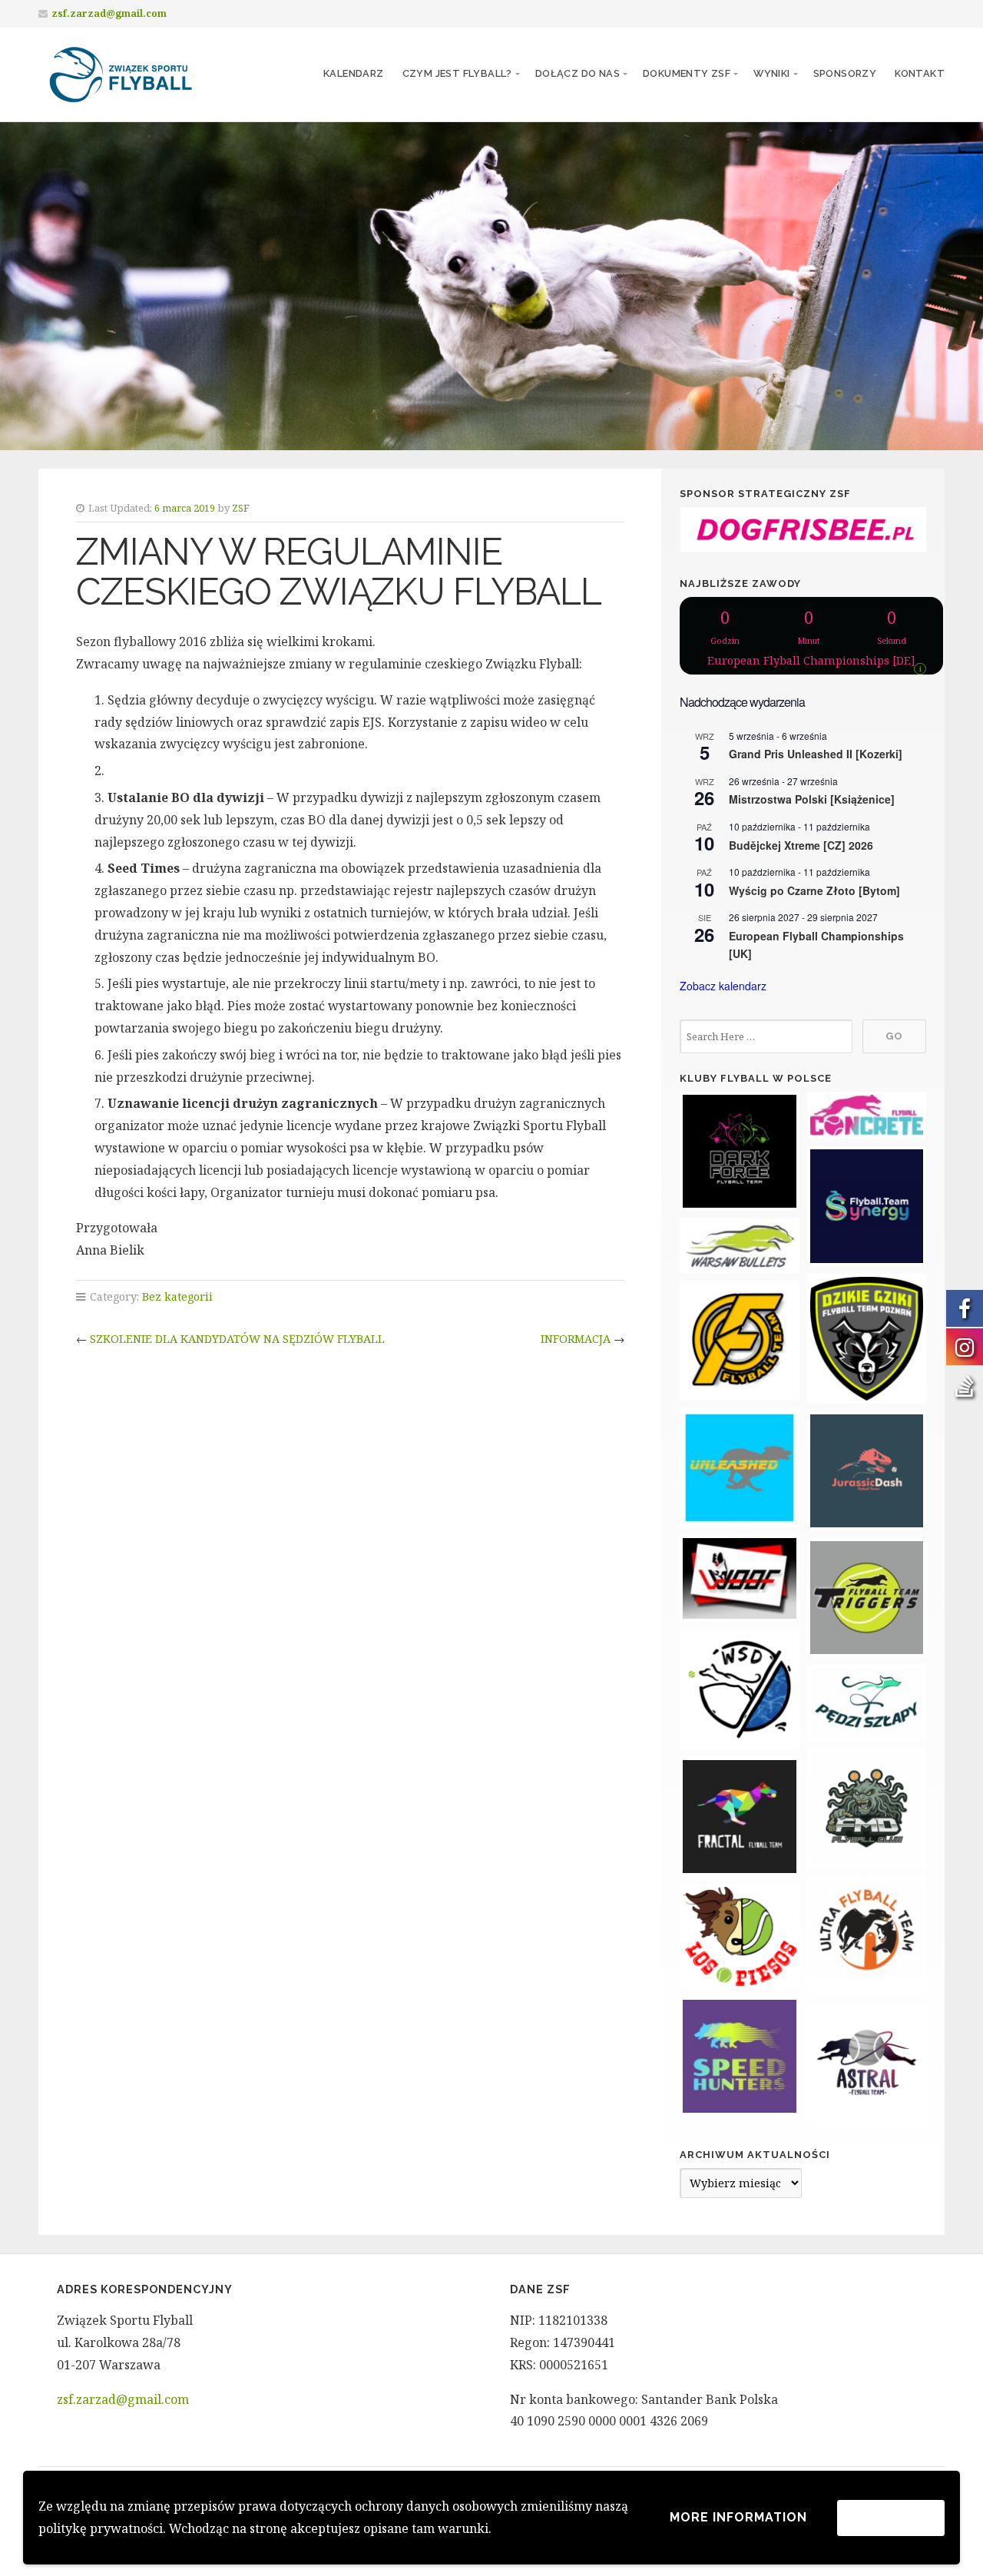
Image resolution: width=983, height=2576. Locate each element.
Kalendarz (354, 73)
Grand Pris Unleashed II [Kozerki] (816, 754)
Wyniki (771, 73)
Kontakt (920, 73)
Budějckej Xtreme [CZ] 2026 (801, 845)
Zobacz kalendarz (723, 986)
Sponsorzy (845, 73)
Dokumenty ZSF (687, 73)
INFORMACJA (576, 1339)
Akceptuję (891, 2517)
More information (738, 2517)
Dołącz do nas (578, 73)
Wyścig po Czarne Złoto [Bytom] (814, 890)
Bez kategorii (177, 1296)
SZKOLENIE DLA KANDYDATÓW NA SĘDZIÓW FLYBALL (237, 1339)
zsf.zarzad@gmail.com (109, 13)
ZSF (241, 508)
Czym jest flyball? (457, 73)
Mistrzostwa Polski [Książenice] (812, 799)
